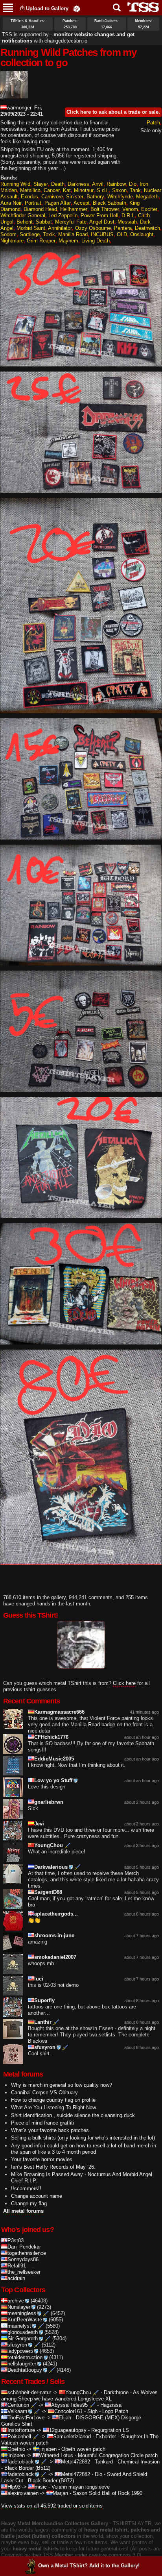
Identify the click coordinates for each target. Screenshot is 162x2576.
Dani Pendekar (24, 2247)
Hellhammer (74, 209)
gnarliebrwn (49, 1802)
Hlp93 (14, 2487)
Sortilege (30, 234)
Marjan (60, 2493)
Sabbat (44, 222)
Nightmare (12, 241)
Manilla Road (73, 234)
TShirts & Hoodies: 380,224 (28, 24)
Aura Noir (11, 203)
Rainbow (116, 184)
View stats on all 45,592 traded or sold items (52, 2506)
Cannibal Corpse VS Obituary (44, 2092)
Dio (133, 184)
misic (41, 2487)
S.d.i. (103, 190)
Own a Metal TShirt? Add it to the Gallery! (89, 2566)
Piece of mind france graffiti (42, 2123)
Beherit (25, 222)
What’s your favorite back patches (50, 2130)
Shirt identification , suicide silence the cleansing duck (73, 2115)
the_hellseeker (24, 2272)
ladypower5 (20, 2351)
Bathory (95, 197)
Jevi (39, 1824)
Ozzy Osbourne (93, 228)
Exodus (29, 197)
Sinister (75, 197)
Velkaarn (17, 2411)
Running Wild (15, 184)
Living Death (96, 241)
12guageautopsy (68, 2430)
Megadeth (147, 197)
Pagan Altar (58, 203)
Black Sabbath (110, 203)
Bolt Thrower (105, 209)
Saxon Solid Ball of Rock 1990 (108, 2493)
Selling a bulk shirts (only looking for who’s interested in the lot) (83, 2138)
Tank (135, 190)
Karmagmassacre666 (59, 1712)
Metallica (30, 190)
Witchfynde (120, 197)
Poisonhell (19, 2436)
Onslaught (142, 234)
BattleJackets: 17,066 (107, 24)
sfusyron (45, 2047)
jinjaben (48, 2449)
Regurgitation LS (110, 2430)
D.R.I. (128, 215)
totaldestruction (25, 2357)
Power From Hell (99, 215)
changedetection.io (66, 41)
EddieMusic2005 (54, 1759)
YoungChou (49, 1845)
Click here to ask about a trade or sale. (113, 112)
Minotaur (84, 190)
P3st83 (16, 2240)
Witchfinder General (23, 215)
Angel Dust (102, 222)
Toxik (49, 234)
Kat (67, 190)
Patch (153, 123)
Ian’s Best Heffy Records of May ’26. (53, 2167)
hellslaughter (22, 2364)
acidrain (16, 2278)
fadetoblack (21, 2462)
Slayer (41, 184)
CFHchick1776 (51, 1737)
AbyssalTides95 (69, 2405)
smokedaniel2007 (55, 1957)
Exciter (149, 209)
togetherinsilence (27, 2253)
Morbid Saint (31, 228)
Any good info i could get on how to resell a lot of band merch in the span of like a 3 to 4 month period (84, 2149)
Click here (124, 1683)
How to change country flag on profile (53, 2100)
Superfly (44, 2000)
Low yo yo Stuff (53, 1780)
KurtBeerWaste (25, 2320)
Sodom (8, 234)
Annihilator (60, 228)
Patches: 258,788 (70, 24)
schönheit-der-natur (29, 2392)
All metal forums (23, 2211)
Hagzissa (111, 2405)
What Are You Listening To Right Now (53, 2107)
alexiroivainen (23, 2493)
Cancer (52, 190)
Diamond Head (40, 209)
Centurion (18, 2405)
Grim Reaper (41, 241)
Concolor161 (68, 2411)
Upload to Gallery (47, 8)
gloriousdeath (23, 2332)
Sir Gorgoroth (23, 2338)
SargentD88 (48, 1892)
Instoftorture (21, 2430)
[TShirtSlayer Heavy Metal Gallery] (141, 7)
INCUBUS (102, 234)
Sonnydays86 (23, 2259)
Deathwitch (147, 228)
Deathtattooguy (25, 2370)
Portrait (33, 203)
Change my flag (29, 2203)
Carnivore (52, 197)
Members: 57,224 (144, 24)
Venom (130, 209)
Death (58, 184)
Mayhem (68, 241)
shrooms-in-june (54, 1935)
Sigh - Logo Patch (108, 2411)
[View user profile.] (14, 95)
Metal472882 (75, 2462)
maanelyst (19, 2326)
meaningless (22, 2313)
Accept (82, 203)
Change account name (37, 2196)
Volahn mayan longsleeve (81, 2487)
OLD (122, 234)
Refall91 (17, 2266)
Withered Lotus (56, 2455)
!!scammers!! (26, 2189)
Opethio (16, 2449)
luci (39, 1979)
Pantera (123, 228)
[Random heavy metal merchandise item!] (77, 8)
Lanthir (43, 2022)
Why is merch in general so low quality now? (62, 2085)
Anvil (98, 184)
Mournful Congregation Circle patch (118, 2455)
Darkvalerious (51, 1867)
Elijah (65, 2418)
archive (16, 2301)
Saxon (119, 190)
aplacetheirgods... (56, 1914)
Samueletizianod (72, 2436)
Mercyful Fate (71, 222)
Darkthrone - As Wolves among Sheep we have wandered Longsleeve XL (79, 2396)
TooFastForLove (26, 2418)
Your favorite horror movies (42, 2159)
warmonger (19, 108)
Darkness (78, 184)
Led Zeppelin (63, 215)
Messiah (127, 222)
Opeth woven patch (83, 2449)
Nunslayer (19, 2307)
